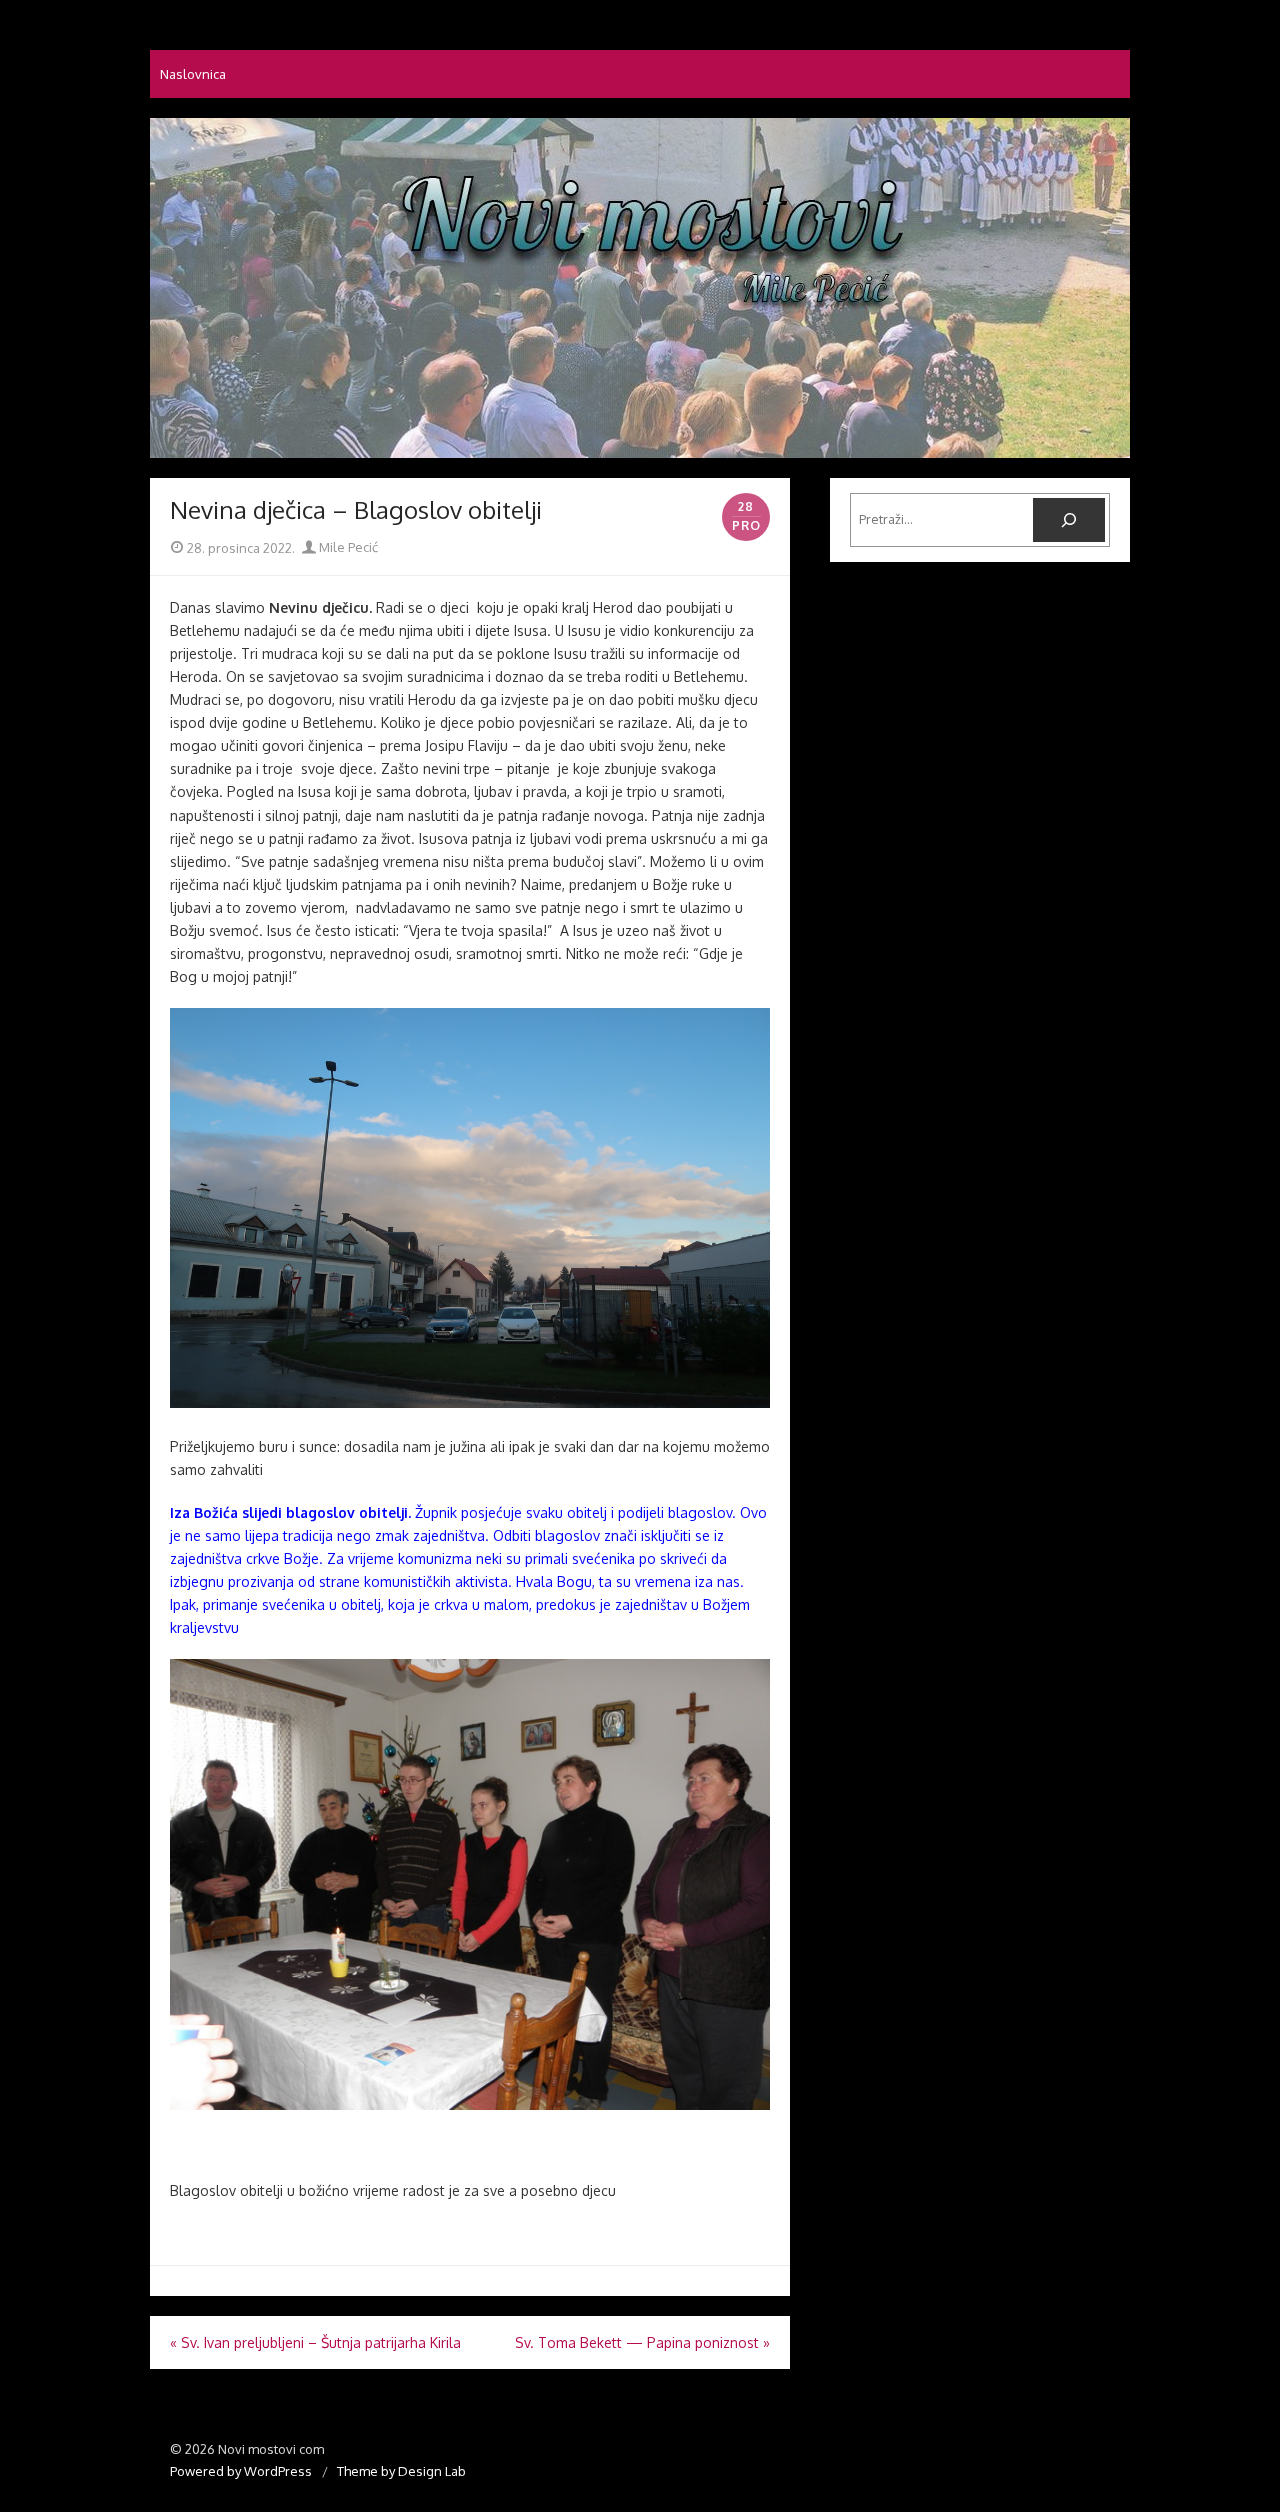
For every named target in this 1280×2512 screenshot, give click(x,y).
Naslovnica (193, 74)
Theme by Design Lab (401, 2471)
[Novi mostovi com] (640, 288)
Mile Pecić (347, 547)
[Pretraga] (1069, 520)
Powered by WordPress (241, 2471)
